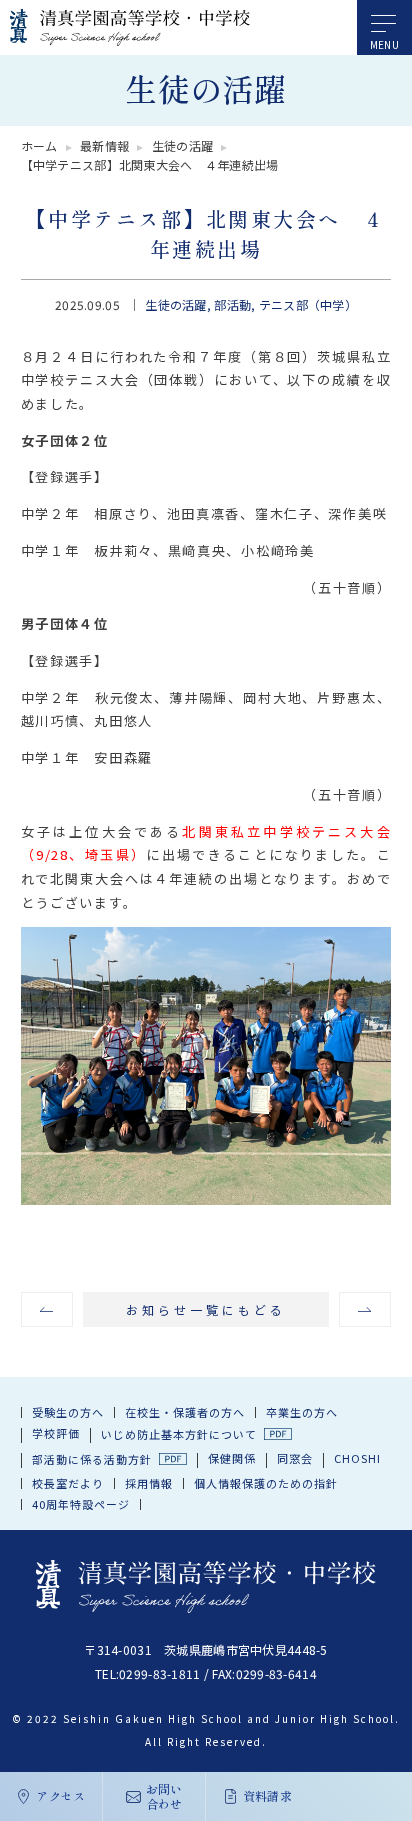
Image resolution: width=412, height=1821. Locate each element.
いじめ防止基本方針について (179, 1434)
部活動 (232, 304)
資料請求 (267, 1795)
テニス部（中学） (308, 304)
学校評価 (56, 1433)
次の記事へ (365, 1309)
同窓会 (295, 1458)
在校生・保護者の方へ (185, 1412)
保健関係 (232, 1458)
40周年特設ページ (81, 1504)
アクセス (60, 1795)
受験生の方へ (68, 1412)
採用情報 (149, 1483)
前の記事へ (47, 1309)
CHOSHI (357, 1458)
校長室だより (68, 1483)
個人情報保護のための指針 (266, 1483)
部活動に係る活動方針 (92, 1459)
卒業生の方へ (302, 1412)
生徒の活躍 (175, 304)
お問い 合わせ (164, 1795)
